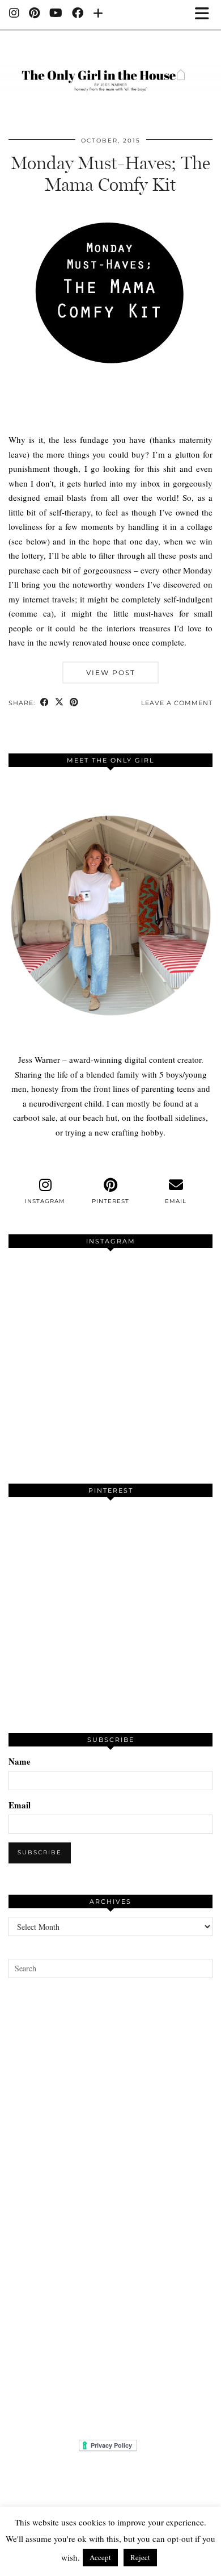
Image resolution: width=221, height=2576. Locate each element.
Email (20, 1805)
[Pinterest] (35, 14)
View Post (111, 673)
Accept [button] (100, 2557)
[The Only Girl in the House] (110, 74)
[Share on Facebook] (45, 703)
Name (20, 1761)
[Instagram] (14, 14)
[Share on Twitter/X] (59, 703)
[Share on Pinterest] (74, 703)
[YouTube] (56, 14)
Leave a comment (177, 703)
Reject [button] (140, 2557)
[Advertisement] (110, 2209)
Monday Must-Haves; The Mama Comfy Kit (110, 174)
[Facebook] (78, 14)
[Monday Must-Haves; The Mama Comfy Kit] (110, 417)
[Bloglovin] (98, 14)
